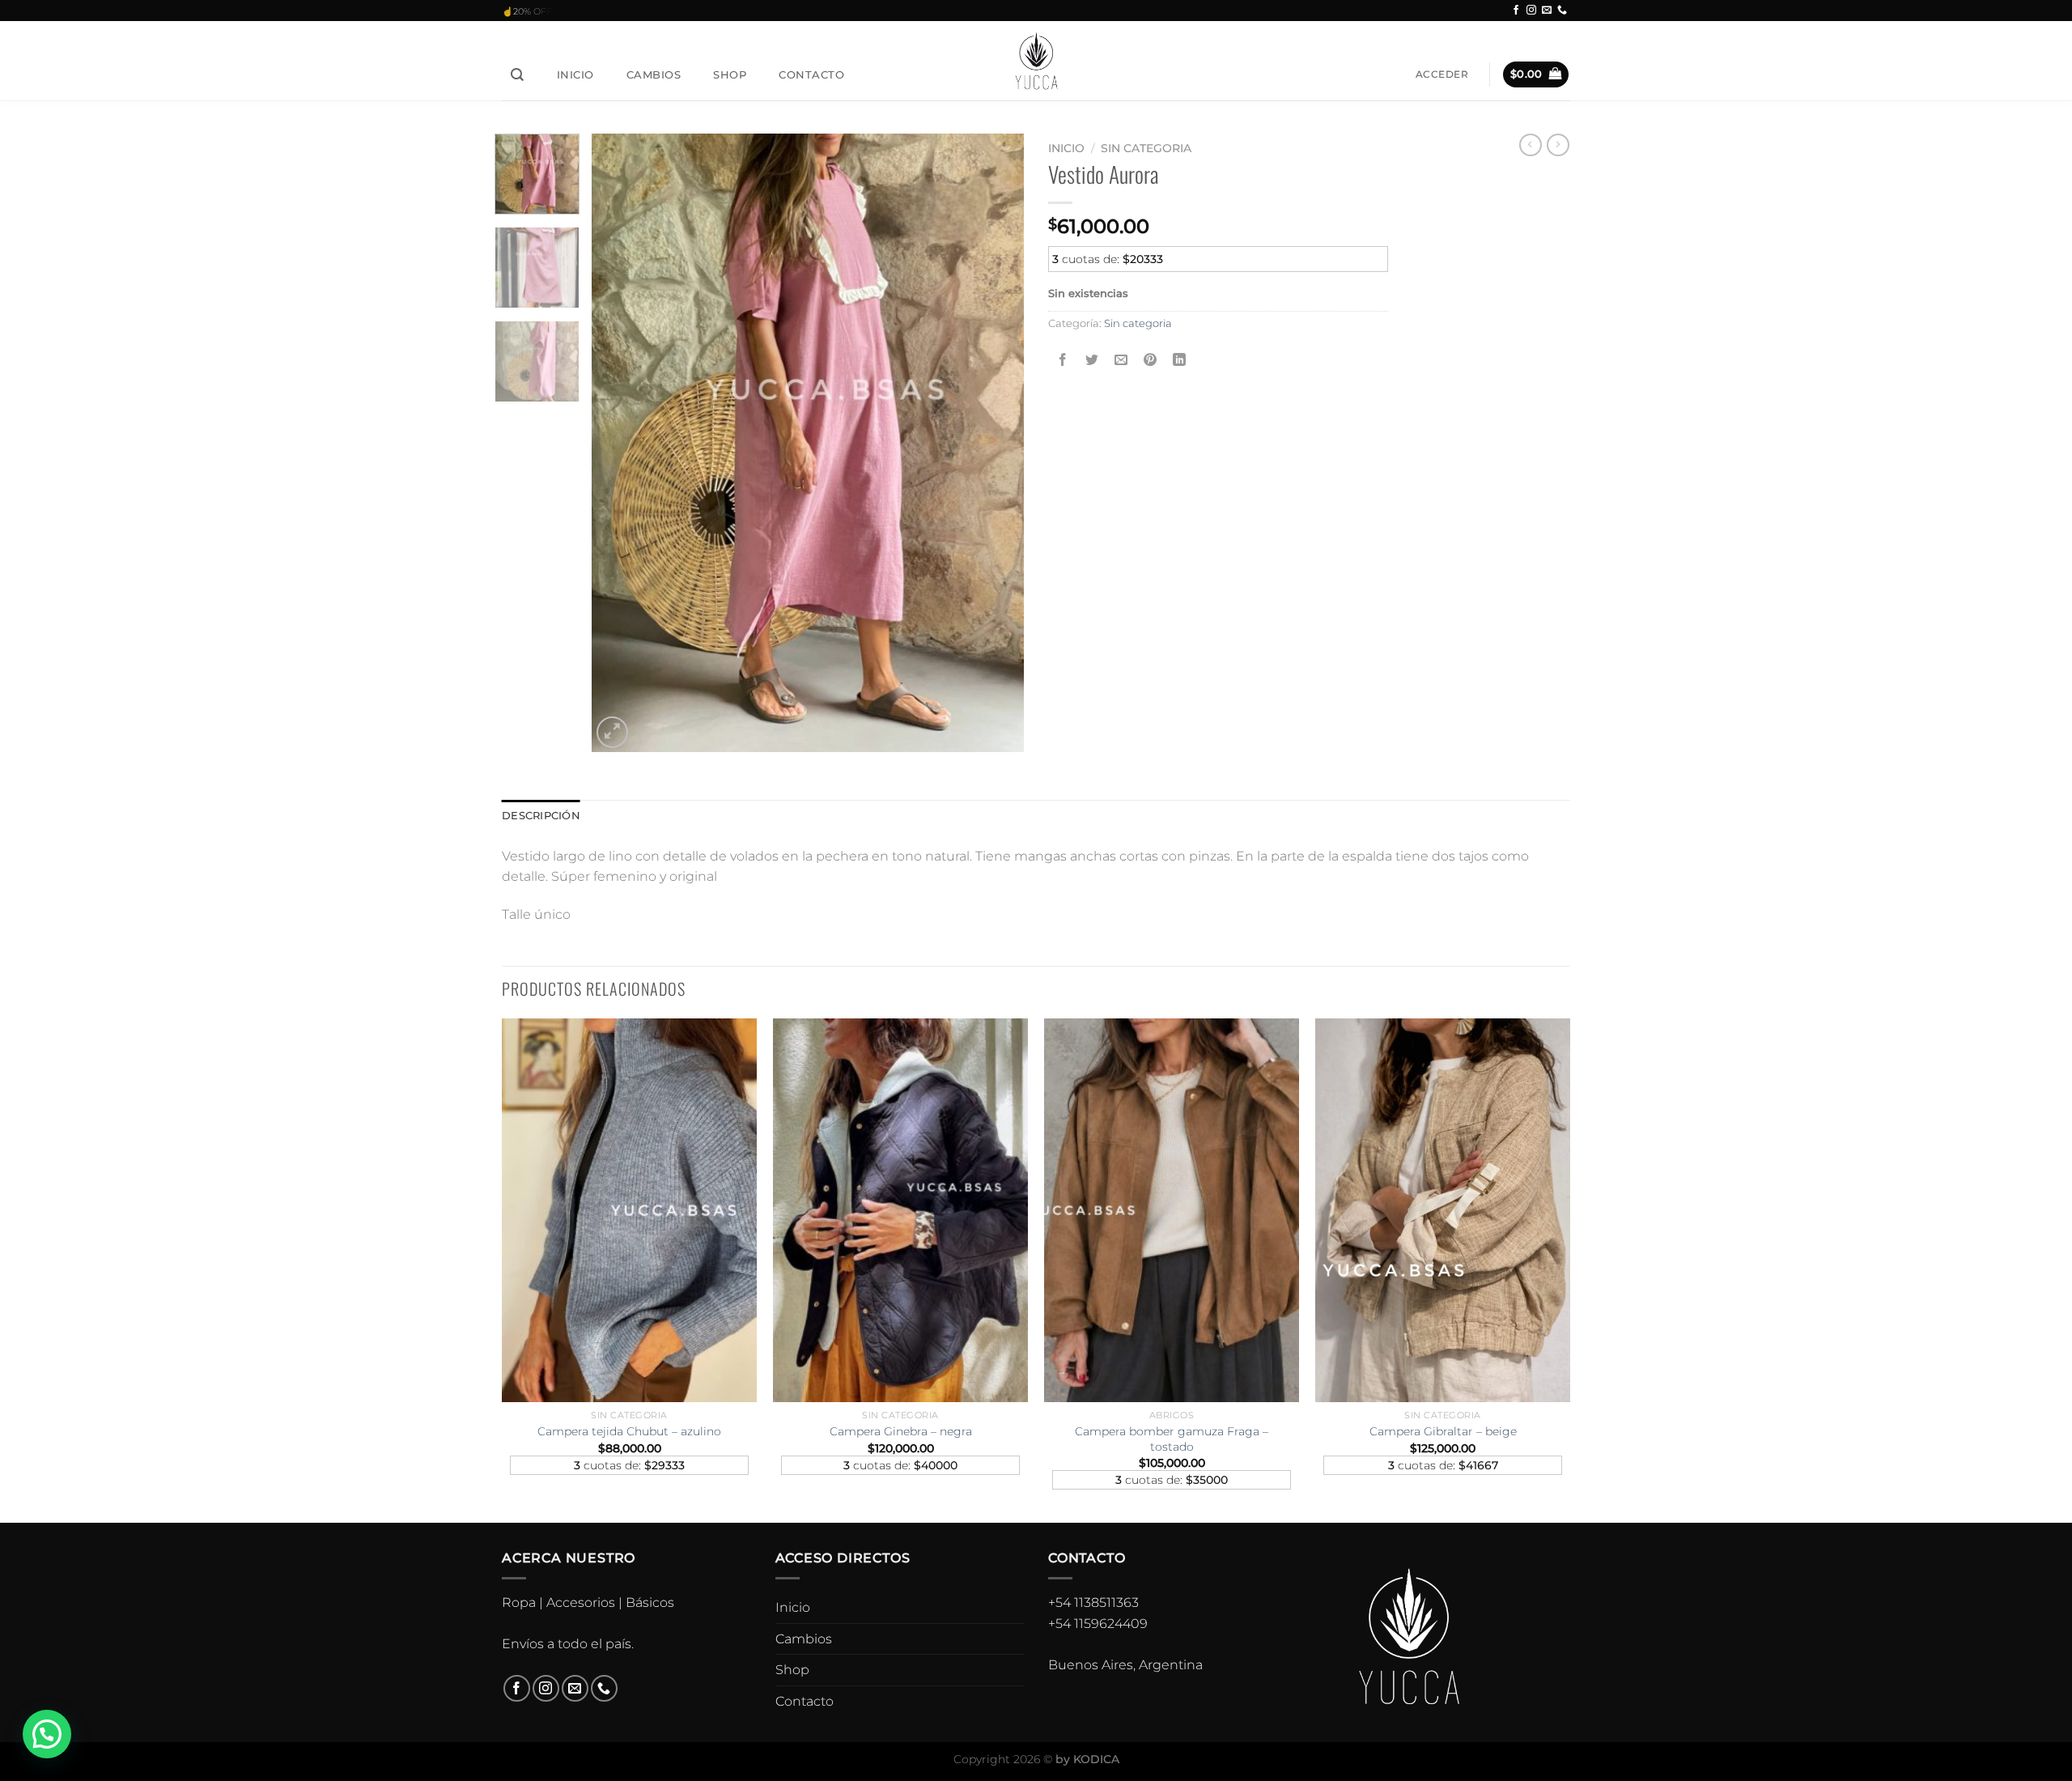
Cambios (654, 74)
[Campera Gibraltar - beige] (1443, 1210)
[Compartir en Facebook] (1063, 360)
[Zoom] (612, 732)
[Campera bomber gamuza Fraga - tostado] (1172, 1210)
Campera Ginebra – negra (901, 1431)
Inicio (575, 74)
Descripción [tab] (541, 816)
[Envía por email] (1121, 360)
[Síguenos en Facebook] (1516, 11)
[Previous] (621, 442)
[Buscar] (518, 75)
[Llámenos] (1562, 11)
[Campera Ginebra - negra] (900, 1210)
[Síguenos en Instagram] (1531, 11)
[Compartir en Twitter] (1092, 360)
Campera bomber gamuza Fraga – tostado (1172, 1439)
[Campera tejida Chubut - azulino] (629, 1210)
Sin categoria (1146, 148)
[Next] (995, 442)
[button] (47, 1734)
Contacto (811, 74)
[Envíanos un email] (1547, 11)
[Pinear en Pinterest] (1151, 360)
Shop (730, 74)
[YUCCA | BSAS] (1036, 60)
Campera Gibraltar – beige (1443, 1431)
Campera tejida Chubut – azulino (629, 1431)
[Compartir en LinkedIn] (1180, 360)
